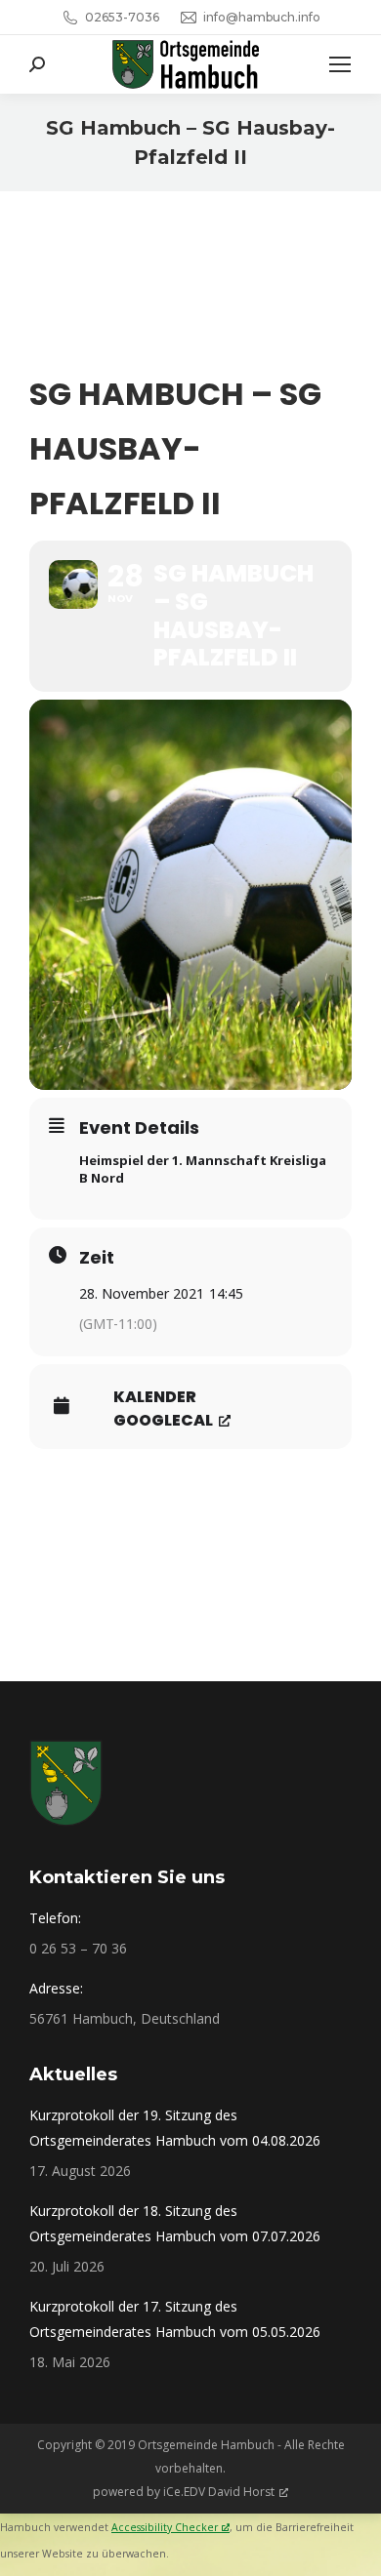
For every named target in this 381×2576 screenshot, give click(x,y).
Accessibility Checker (165, 2527)
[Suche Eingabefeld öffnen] (37, 64)
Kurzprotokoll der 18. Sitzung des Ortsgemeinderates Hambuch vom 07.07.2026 (175, 2223)
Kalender (155, 1397)
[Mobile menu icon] (340, 64)
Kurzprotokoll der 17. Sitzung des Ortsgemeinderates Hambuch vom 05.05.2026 (175, 2319)
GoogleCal (163, 1420)
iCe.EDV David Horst (219, 2492)
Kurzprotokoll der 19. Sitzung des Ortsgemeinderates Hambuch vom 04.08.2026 (175, 2128)
